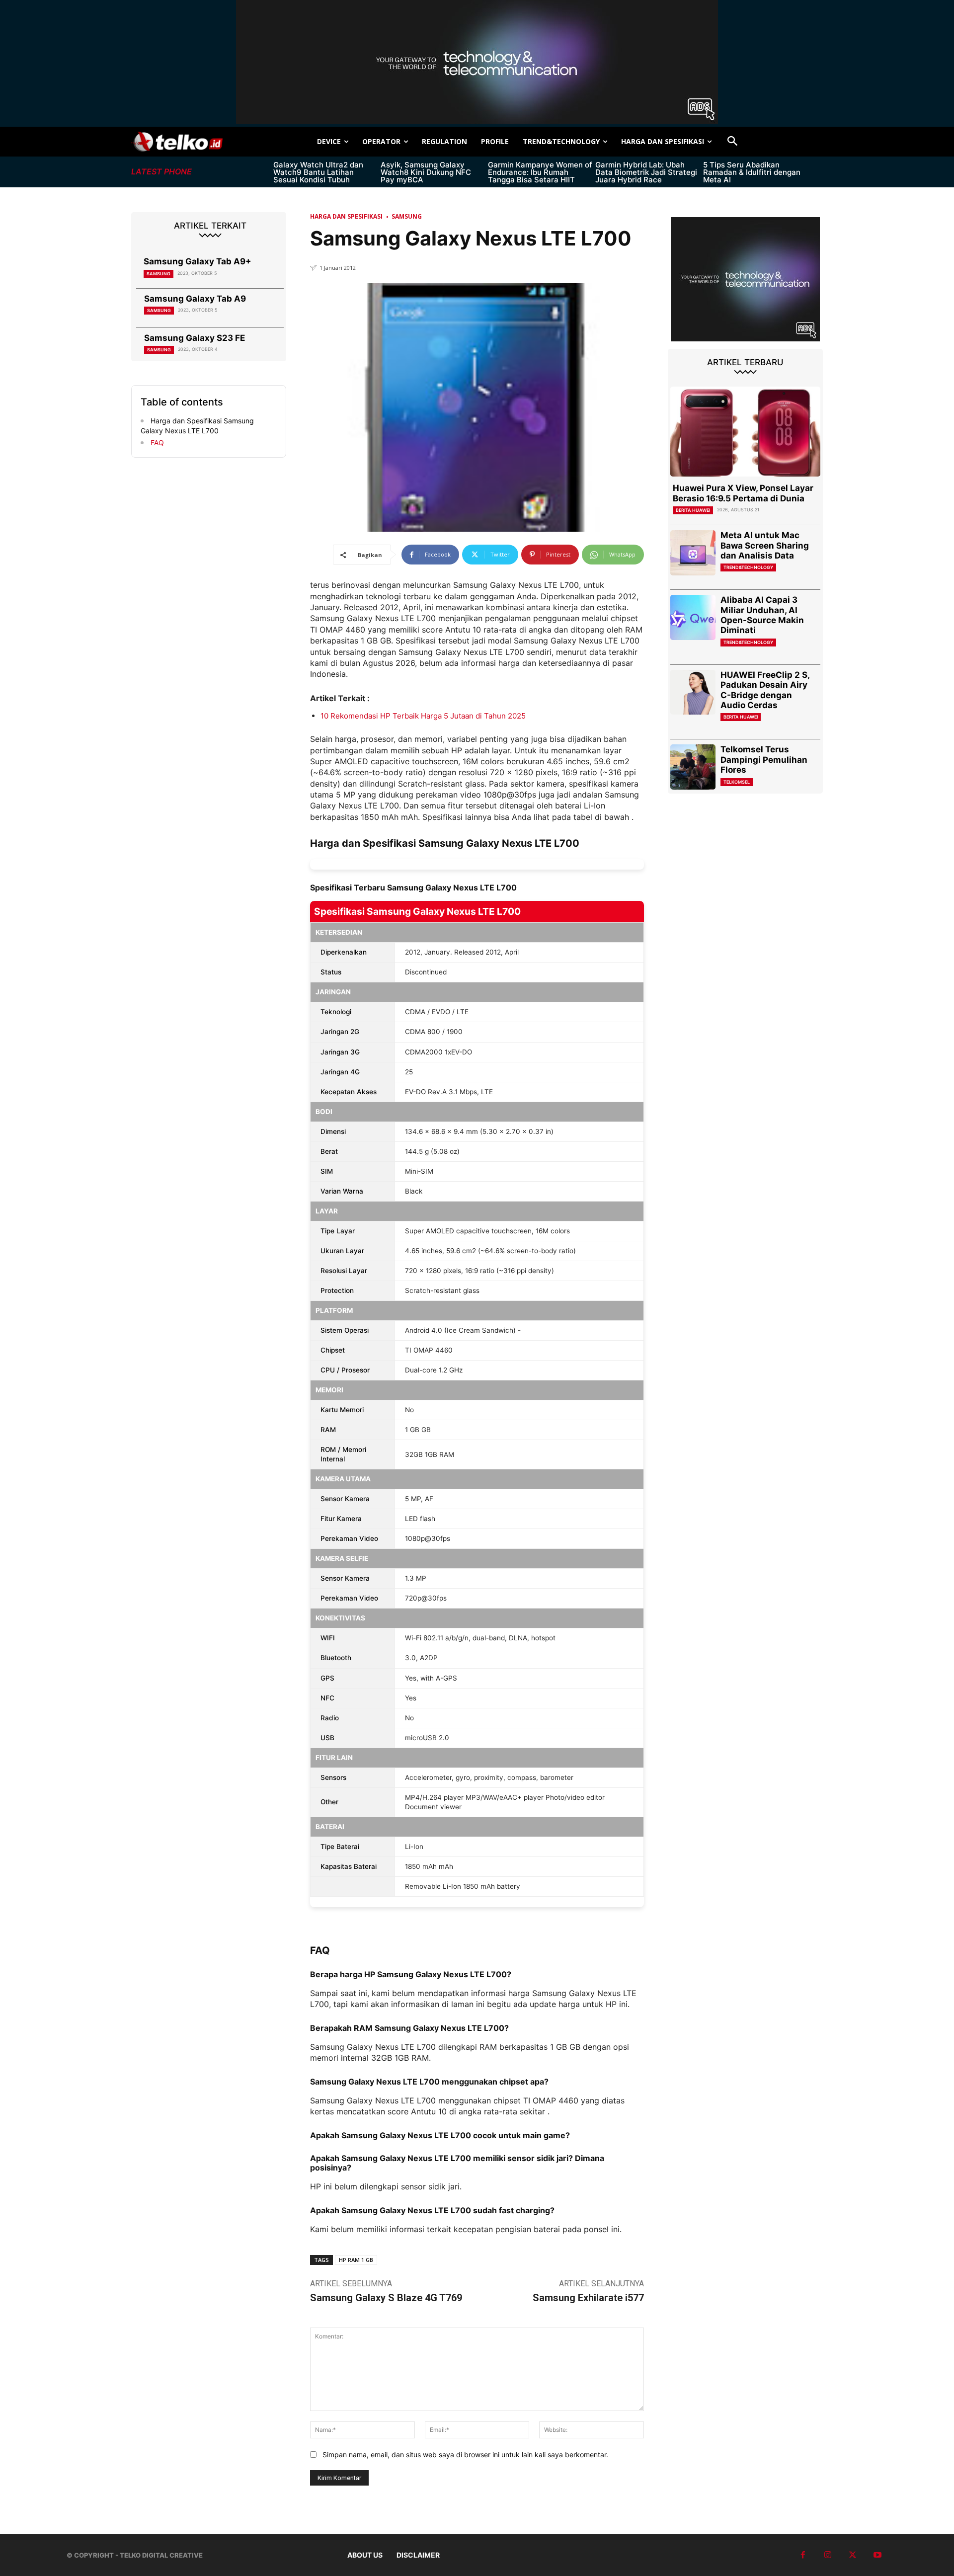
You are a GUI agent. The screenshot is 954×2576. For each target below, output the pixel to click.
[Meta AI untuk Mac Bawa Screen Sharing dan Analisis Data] (693, 553)
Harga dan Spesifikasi (346, 216)
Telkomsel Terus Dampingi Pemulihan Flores (764, 760)
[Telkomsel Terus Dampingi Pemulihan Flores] (693, 767)
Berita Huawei (693, 510)
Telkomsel (737, 782)
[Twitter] (853, 2555)
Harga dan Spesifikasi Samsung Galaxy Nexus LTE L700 (197, 426)
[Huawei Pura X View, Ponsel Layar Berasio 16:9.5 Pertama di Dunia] (745, 432)
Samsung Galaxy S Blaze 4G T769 (386, 2298)
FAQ (156, 443)
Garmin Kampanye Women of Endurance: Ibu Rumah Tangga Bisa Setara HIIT (540, 172)
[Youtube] (877, 2555)
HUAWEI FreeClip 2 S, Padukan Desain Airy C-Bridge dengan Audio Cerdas (765, 690)
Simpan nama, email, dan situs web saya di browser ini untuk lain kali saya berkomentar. (465, 2455)
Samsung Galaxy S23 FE (195, 338)
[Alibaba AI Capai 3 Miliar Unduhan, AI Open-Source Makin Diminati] (693, 617)
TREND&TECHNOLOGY (748, 567)
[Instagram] (828, 2555)
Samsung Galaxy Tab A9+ (198, 261)
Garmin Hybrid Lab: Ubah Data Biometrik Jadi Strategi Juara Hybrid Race (646, 172)
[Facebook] (803, 2555)
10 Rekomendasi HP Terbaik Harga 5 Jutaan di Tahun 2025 (423, 716)
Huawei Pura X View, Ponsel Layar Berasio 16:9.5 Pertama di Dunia (743, 493)
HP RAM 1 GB (356, 2260)
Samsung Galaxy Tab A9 (195, 299)
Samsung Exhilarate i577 (588, 2298)
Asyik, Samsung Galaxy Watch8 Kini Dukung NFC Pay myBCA (426, 172)
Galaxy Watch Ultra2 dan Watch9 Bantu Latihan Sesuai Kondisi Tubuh (318, 172)
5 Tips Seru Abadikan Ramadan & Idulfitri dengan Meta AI (752, 172)
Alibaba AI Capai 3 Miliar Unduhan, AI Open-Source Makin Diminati (762, 615)
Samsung (159, 274)
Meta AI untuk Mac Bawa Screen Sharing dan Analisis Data (765, 545)
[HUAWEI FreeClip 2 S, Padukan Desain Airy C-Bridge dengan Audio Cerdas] (693, 692)
